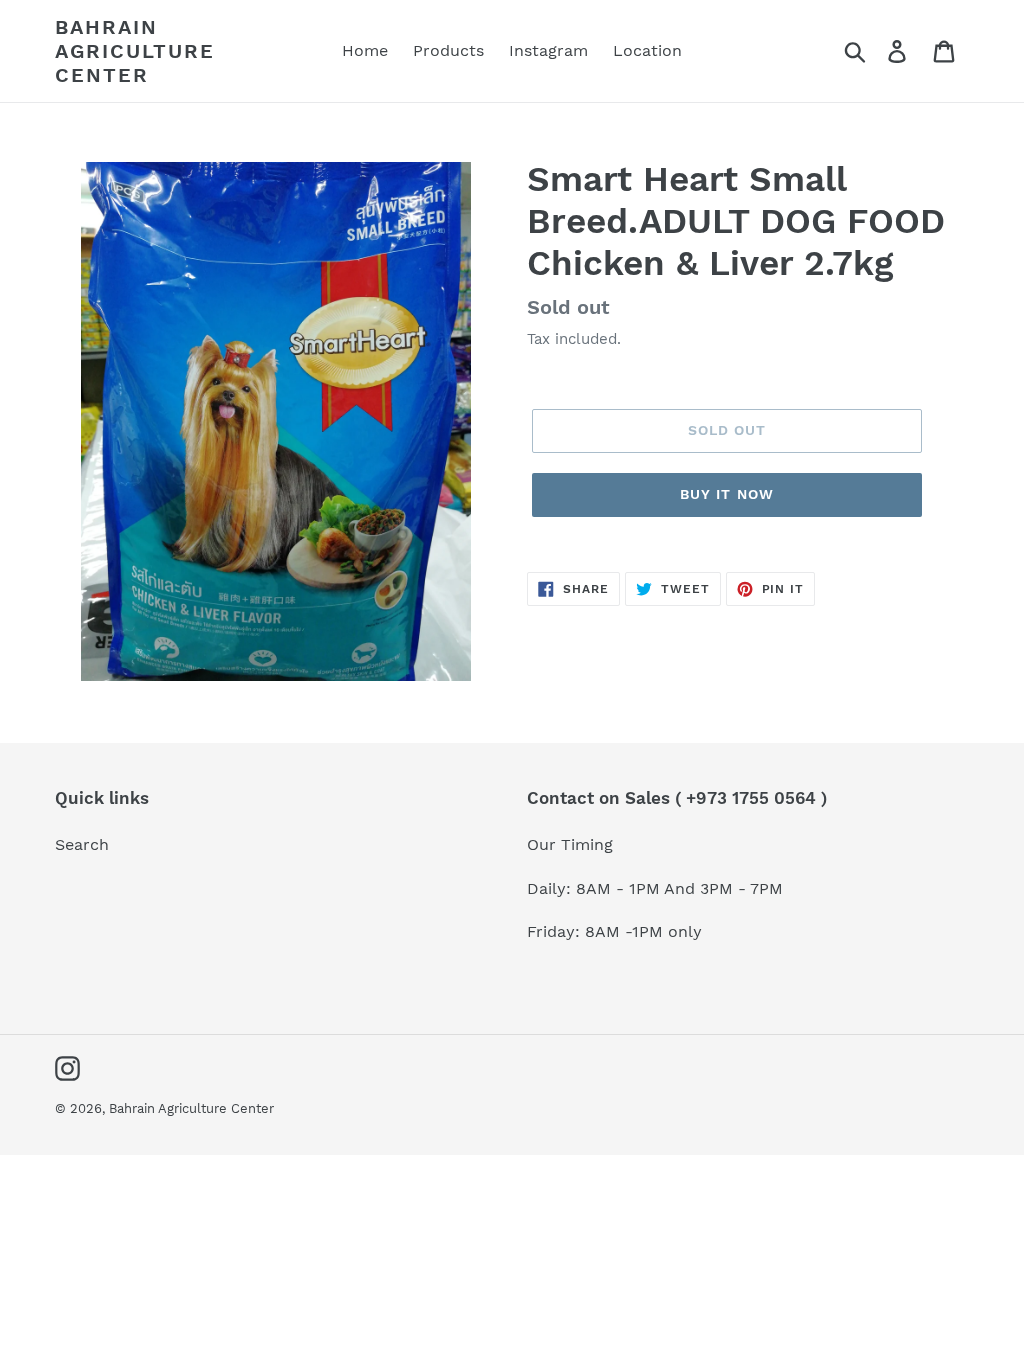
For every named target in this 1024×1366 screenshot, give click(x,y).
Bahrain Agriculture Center (135, 51)
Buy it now (727, 494)
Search (82, 844)
